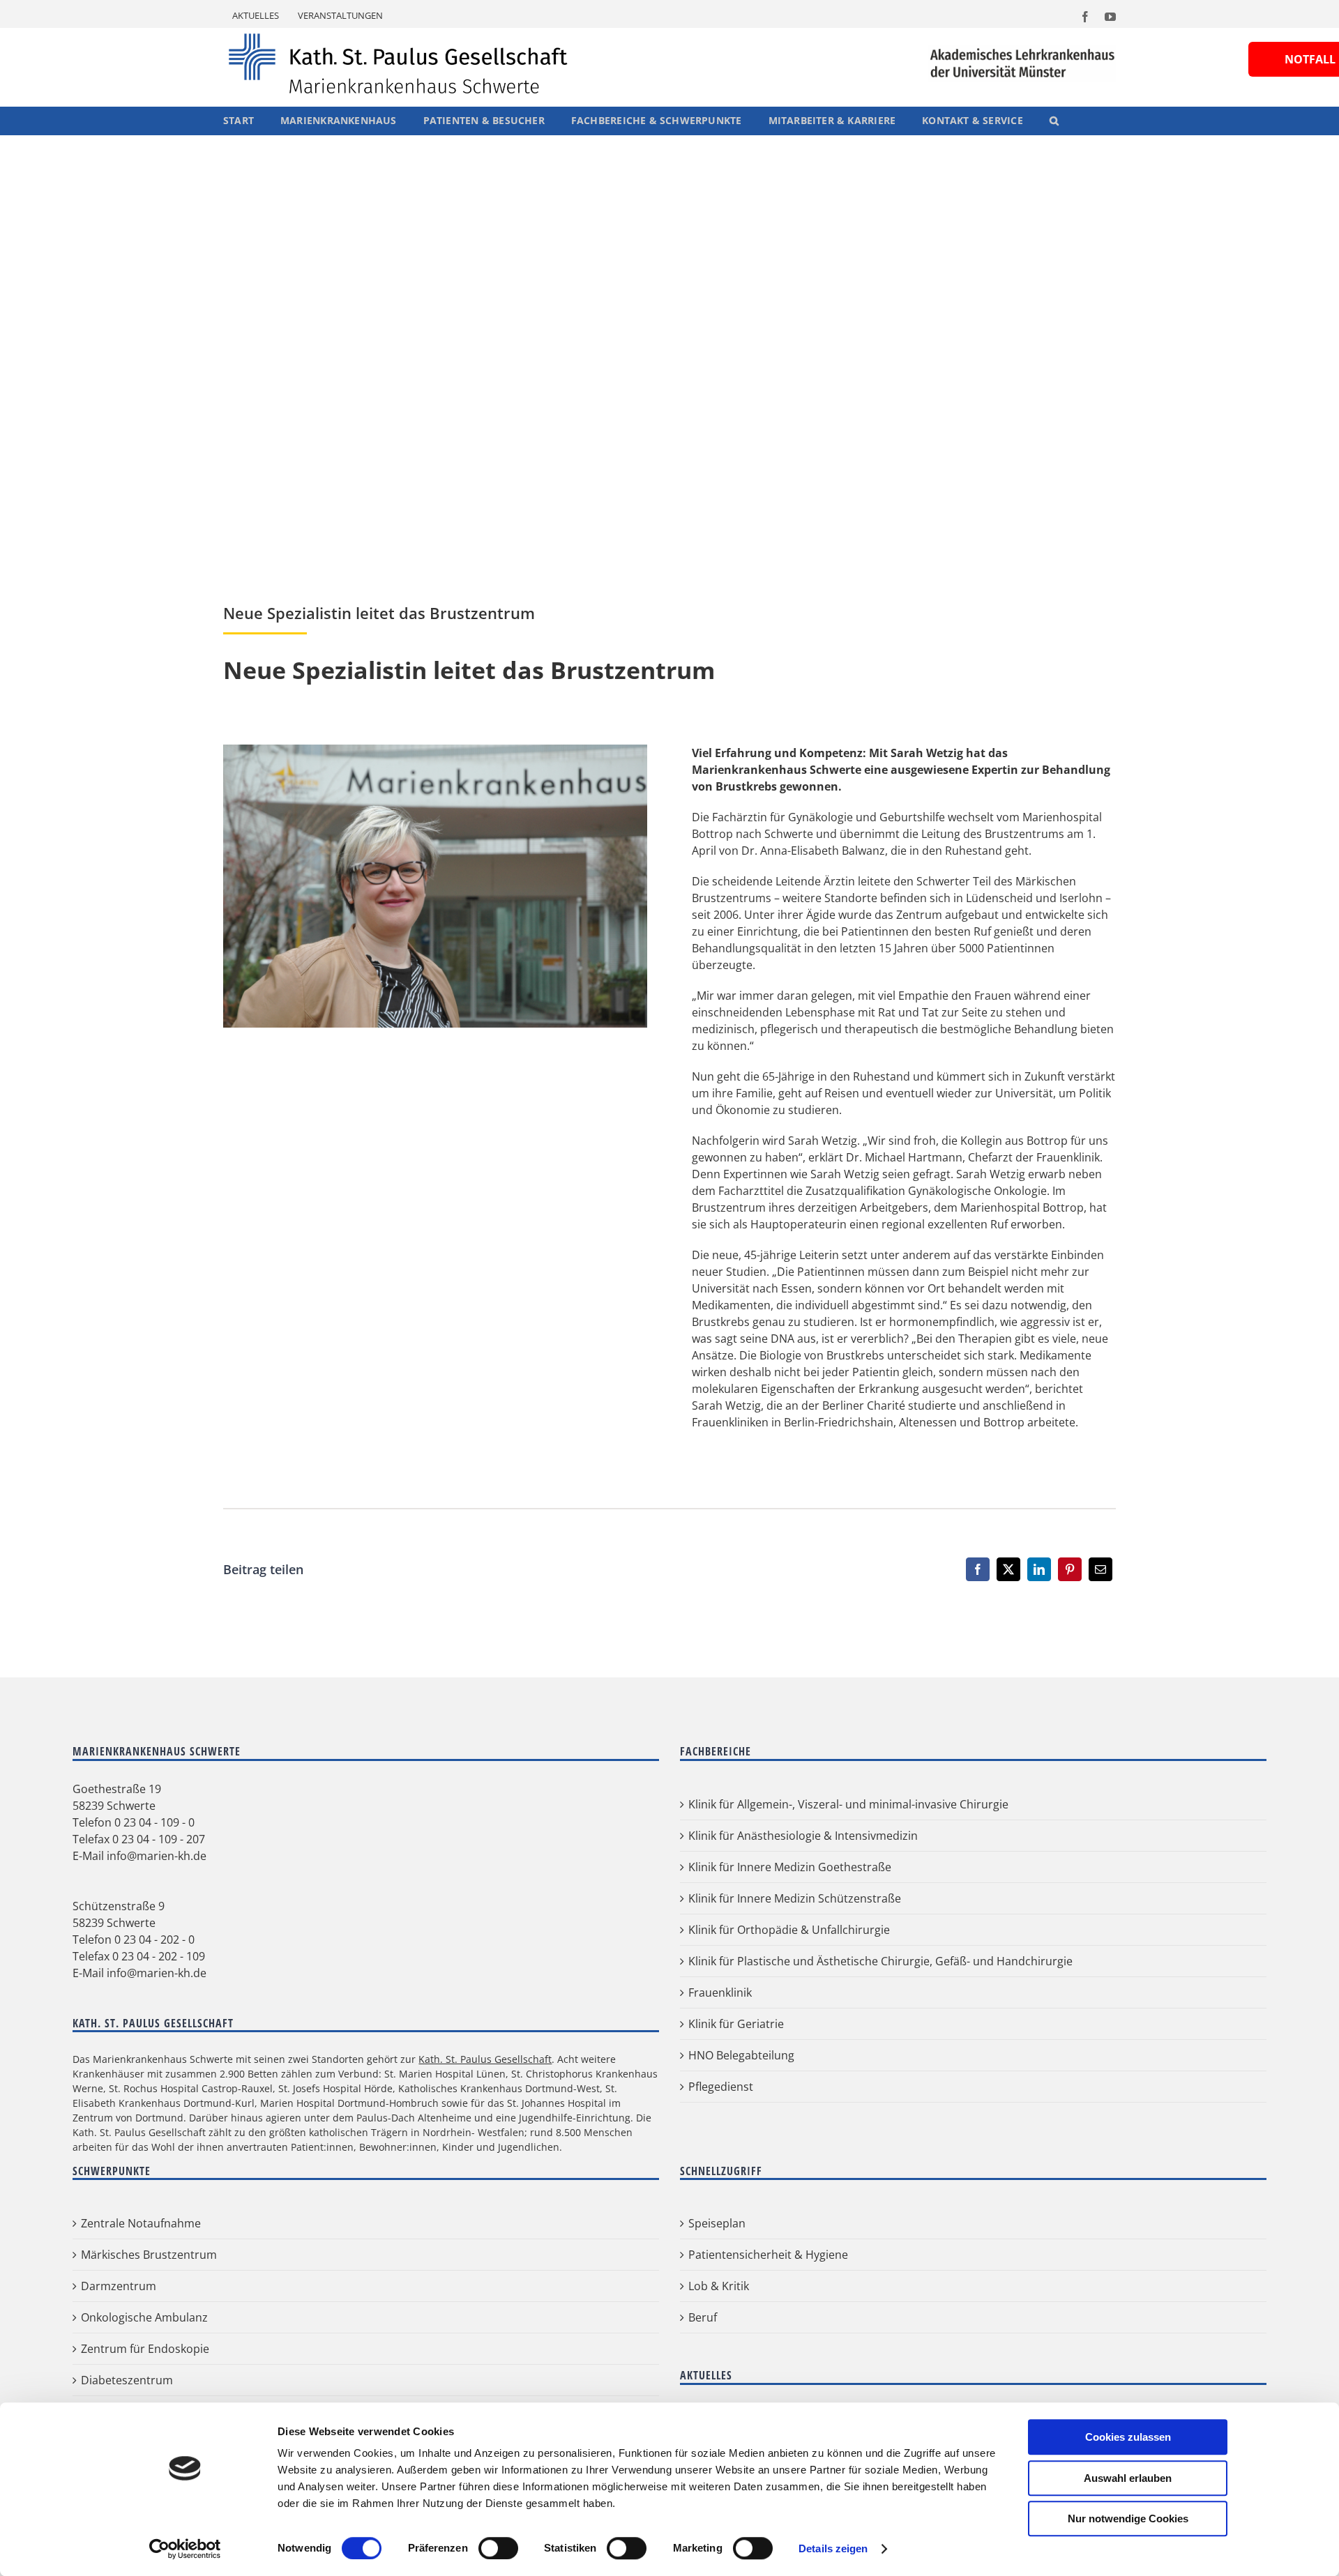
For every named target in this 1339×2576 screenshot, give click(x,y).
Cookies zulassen (1128, 2437)
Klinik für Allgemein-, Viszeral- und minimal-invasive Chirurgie (848, 1909)
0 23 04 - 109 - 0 (154, 1927)
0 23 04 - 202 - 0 (154, 2044)
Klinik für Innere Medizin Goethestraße (790, 1972)
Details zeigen (833, 2548)
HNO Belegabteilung (741, 2160)
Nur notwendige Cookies (1128, 2518)
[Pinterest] (1070, 1674)
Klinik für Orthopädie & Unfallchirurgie (789, 2034)
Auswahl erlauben (1128, 2478)
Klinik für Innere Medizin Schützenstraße (795, 2003)
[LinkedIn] (1039, 1674)
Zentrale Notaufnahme (141, 2328)
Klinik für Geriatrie (736, 2128)
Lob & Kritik (719, 2391)
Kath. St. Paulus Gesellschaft (485, 2164)
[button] (1054, 121)
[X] (1008, 1674)
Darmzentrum (119, 2391)
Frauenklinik (720, 2097)
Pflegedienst (721, 2191)
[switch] (498, 2548)
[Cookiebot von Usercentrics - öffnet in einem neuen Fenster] (185, 2549)
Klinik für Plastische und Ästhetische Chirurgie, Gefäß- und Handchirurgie (880, 2066)
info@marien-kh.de (157, 1960)
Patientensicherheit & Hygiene (768, 2359)
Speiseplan (717, 2328)
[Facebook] (978, 1674)
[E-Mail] (1100, 1674)
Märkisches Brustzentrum (149, 2359)
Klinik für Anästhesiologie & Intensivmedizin (803, 1940)
